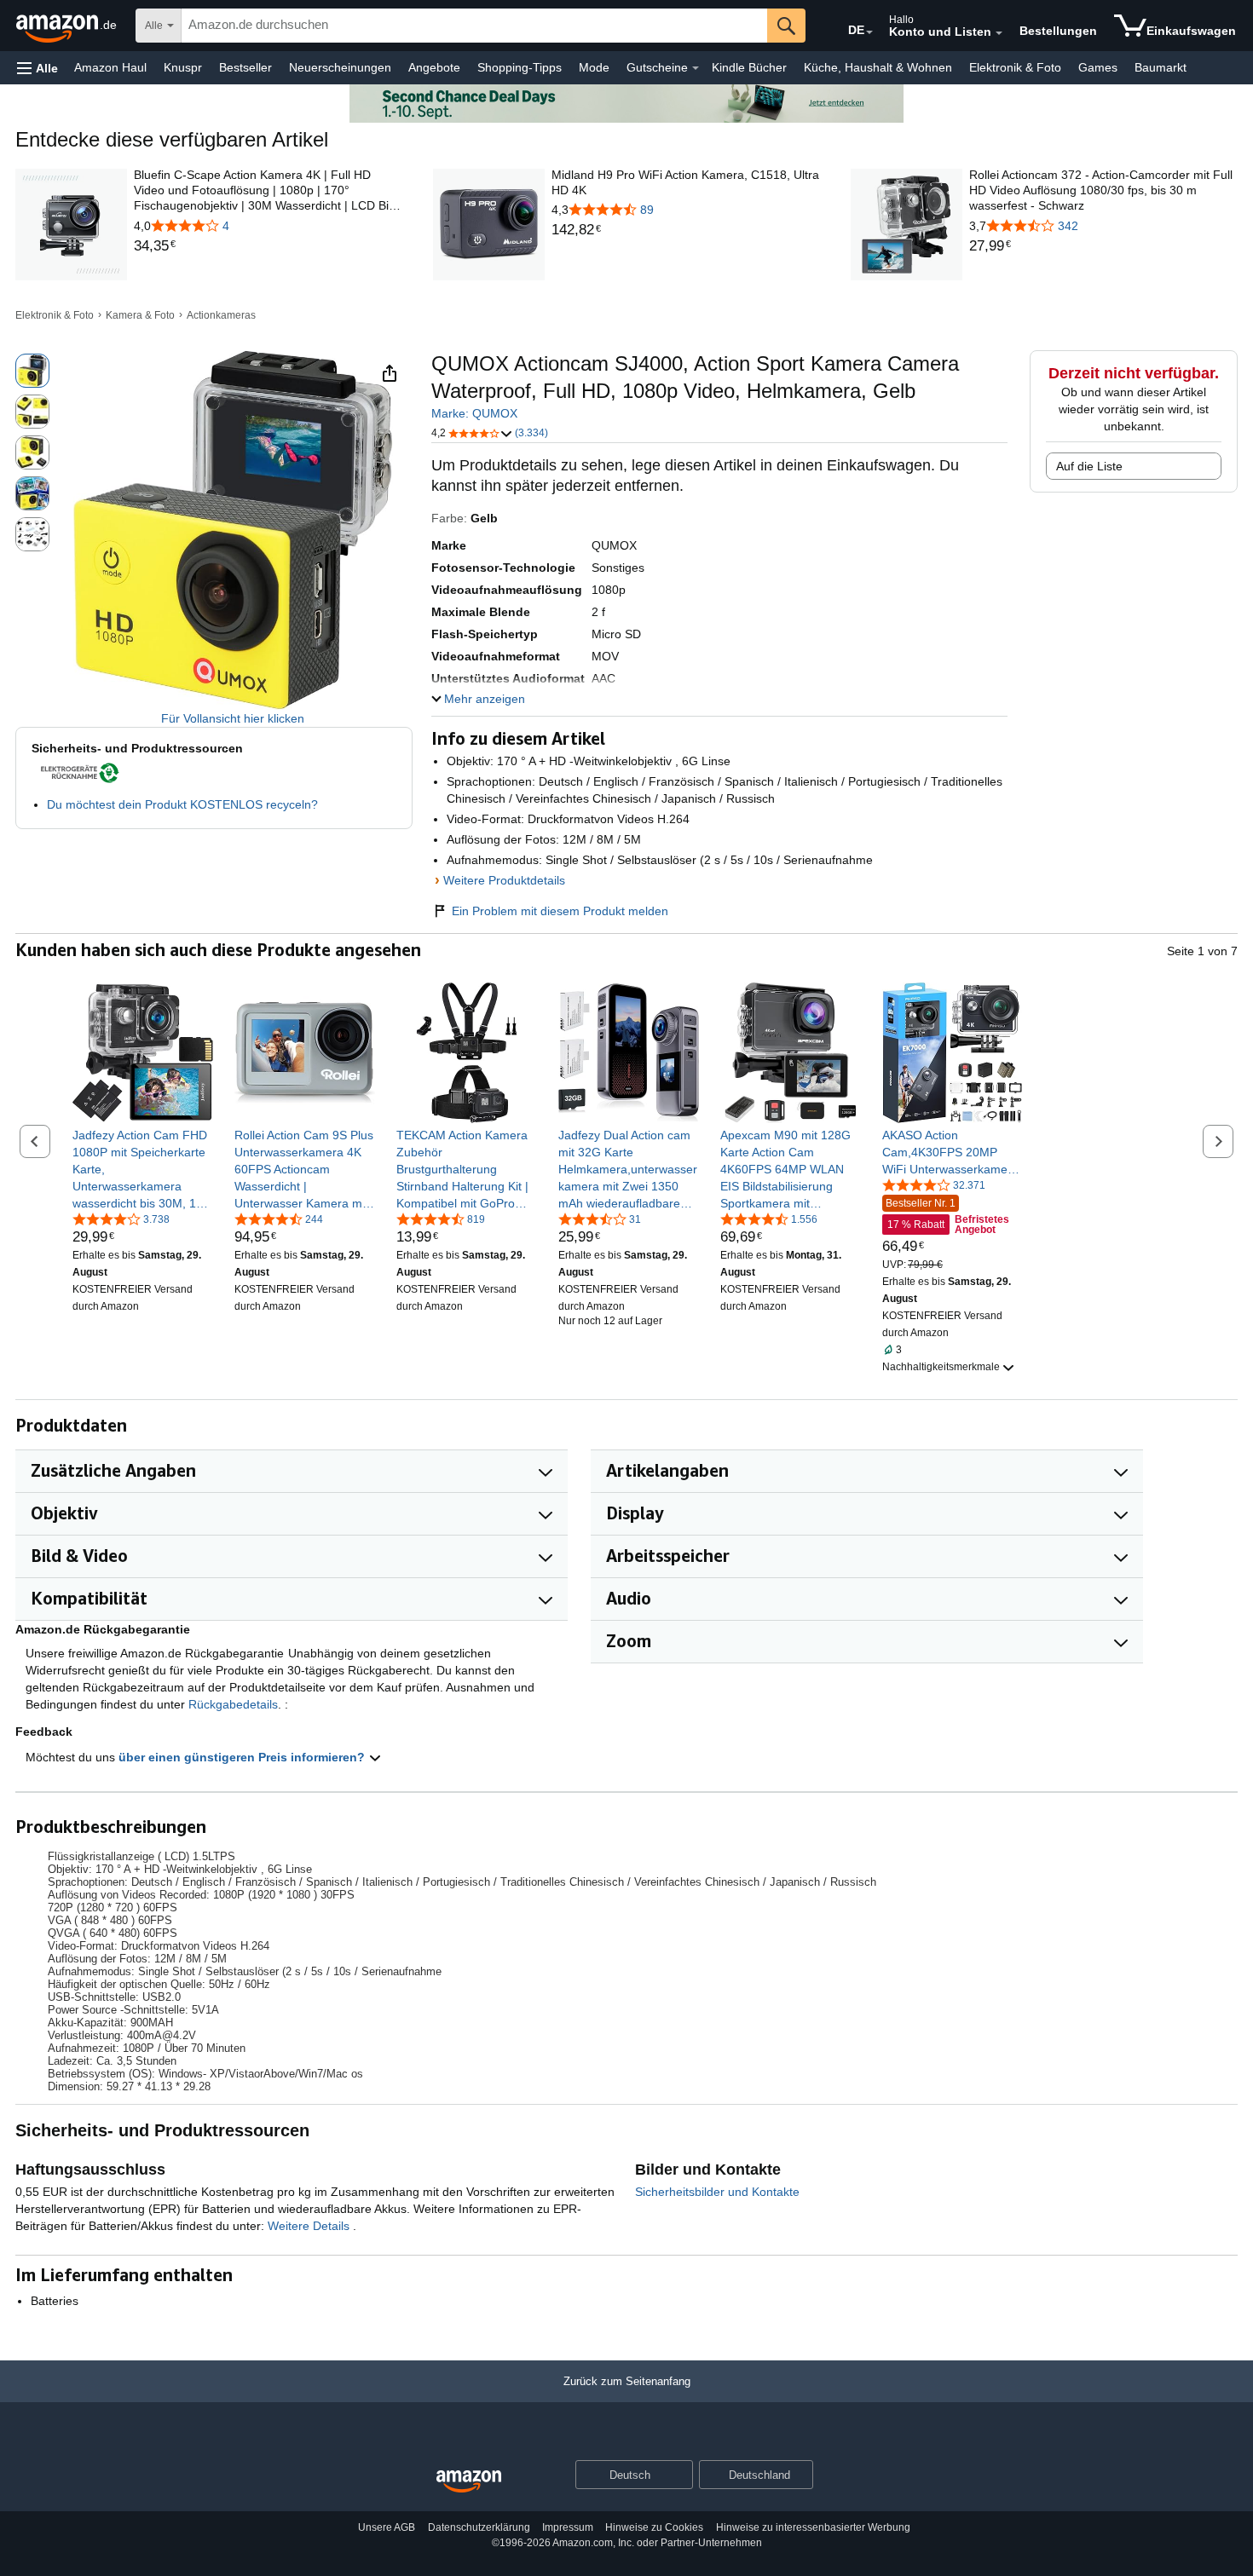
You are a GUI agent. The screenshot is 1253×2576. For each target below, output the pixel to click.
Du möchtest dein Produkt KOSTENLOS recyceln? (182, 804)
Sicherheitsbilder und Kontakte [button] (717, 2192)
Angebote (434, 67)
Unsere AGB (387, 2527)
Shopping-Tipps (520, 67)
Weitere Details (310, 2226)
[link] (268, 246)
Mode (594, 67)
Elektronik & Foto (1015, 67)
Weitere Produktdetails (504, 880)
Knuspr (183, 67)
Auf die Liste (1089, 466)
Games (1098, 67)
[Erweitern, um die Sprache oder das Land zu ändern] (869, 32)
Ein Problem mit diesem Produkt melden (560, 911)
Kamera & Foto (140, 315)
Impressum (568, 2527)
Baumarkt (1161, 67)
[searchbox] (474, 26)
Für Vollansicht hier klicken (233, 718)
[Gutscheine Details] (696, 68)
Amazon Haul (110, 67)
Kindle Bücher (749, 67)
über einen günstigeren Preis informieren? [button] (243, 1757)
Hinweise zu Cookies (654, 2527)
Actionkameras (221, 315)
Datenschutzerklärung (479, 2527)
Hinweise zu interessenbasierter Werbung (813, 2527)
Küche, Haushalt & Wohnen (878, 67)
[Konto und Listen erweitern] (999, 33)
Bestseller (245, 67)
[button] (38, 68)
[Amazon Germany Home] (469, 2482)
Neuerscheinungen (340, 67)
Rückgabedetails (233, 1704)
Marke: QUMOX (474, 413)
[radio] (32, 371)
